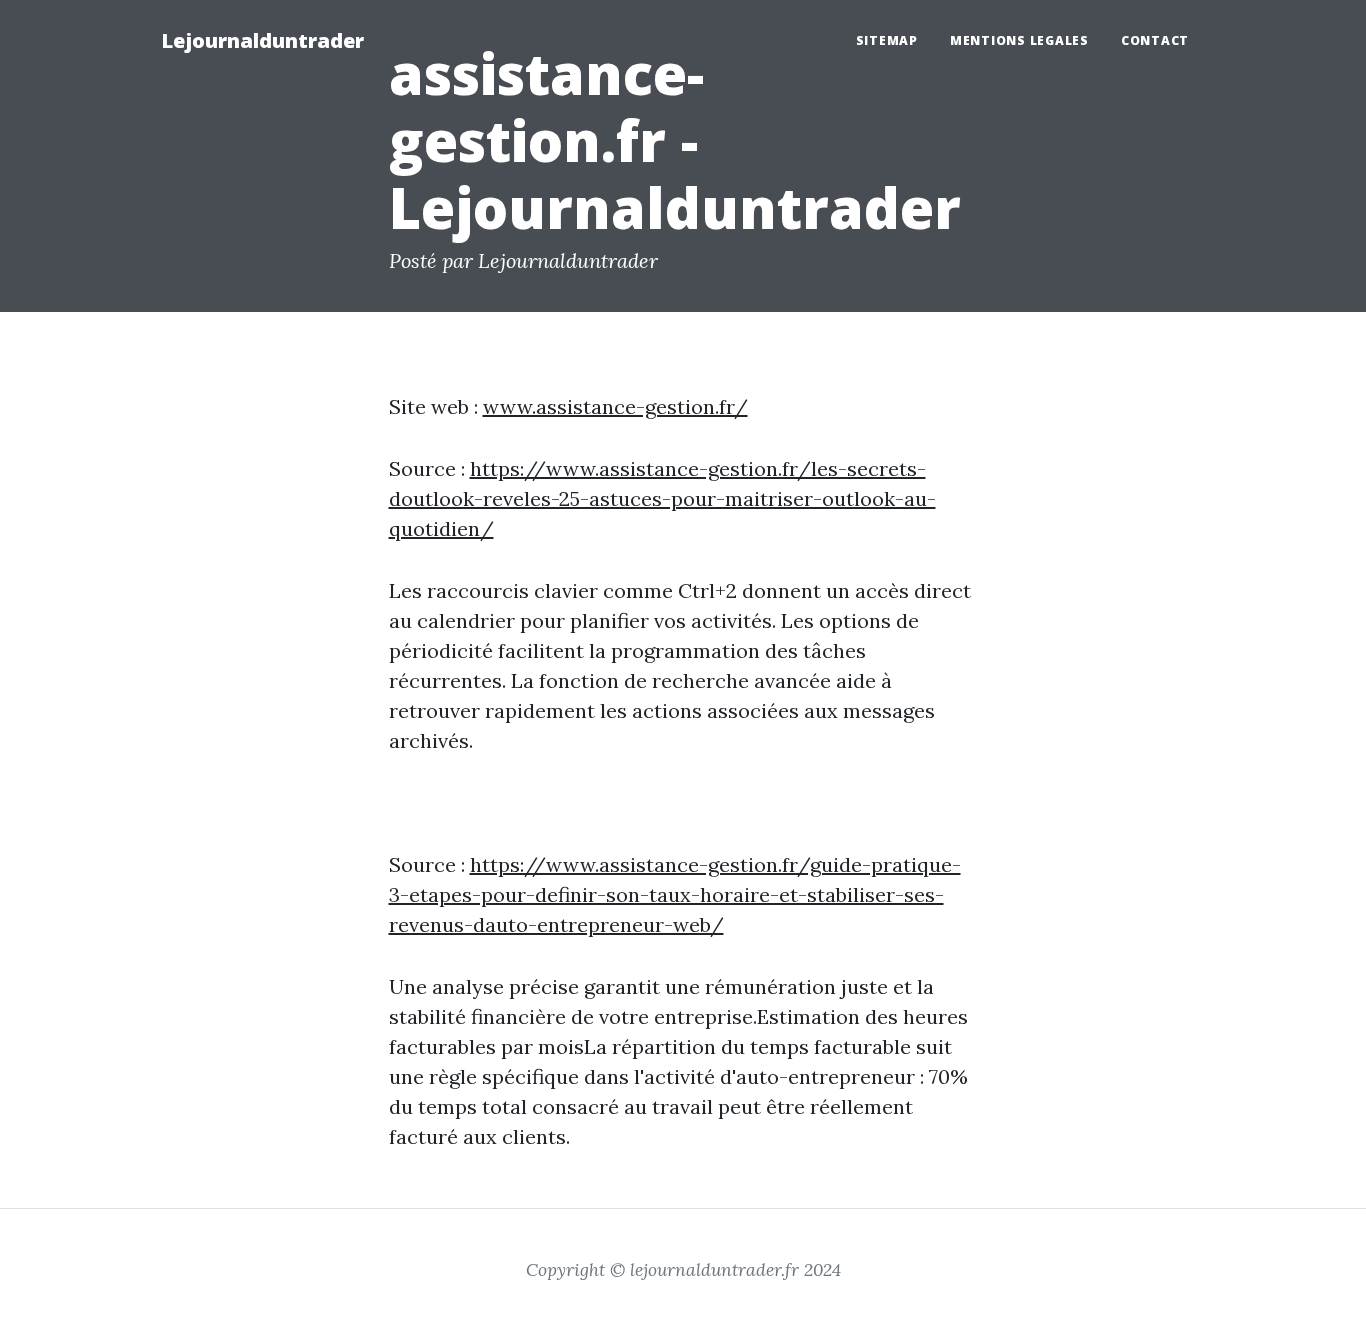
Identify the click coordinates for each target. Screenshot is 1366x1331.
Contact (1155, 40)
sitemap (887, 40)
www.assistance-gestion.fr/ (615, 406)
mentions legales (1019, 40)
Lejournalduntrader (262, 40)
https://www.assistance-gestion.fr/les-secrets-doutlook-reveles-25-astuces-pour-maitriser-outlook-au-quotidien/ (662, 498)
